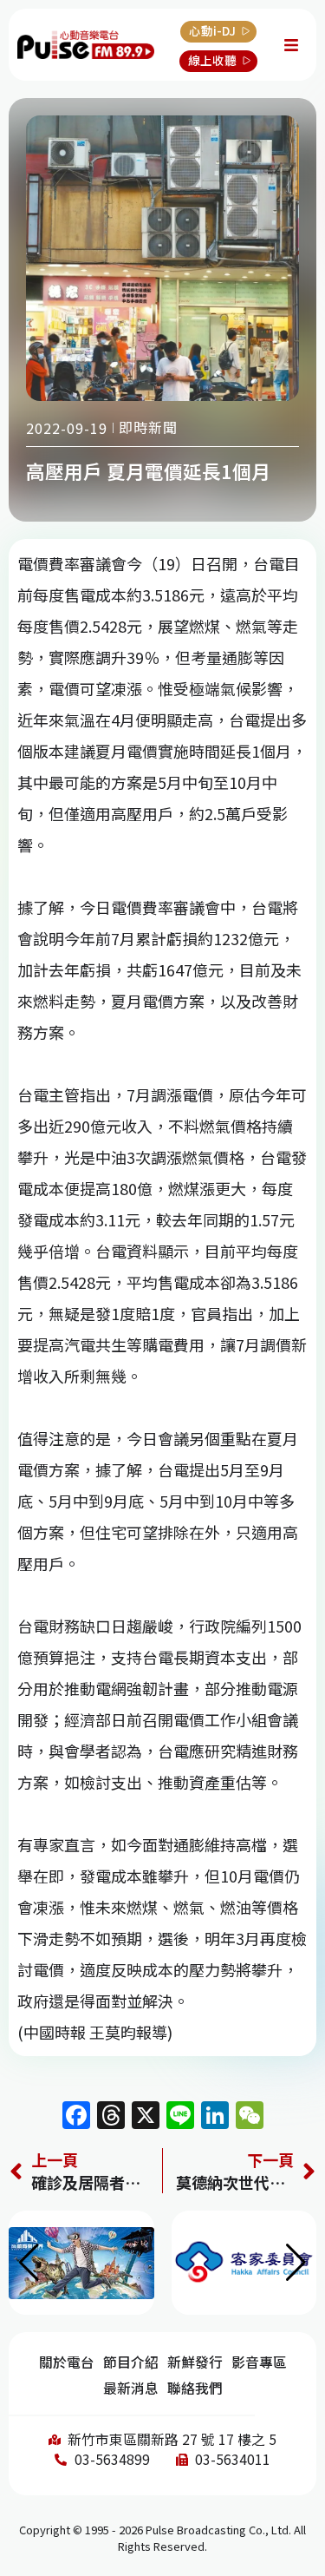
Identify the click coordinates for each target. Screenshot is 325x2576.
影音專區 (259, 2362)
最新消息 (131, 2388)
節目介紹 (131, 2362)
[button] (296, 2263)
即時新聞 (148, 427)
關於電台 (67, 2362)
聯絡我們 (195, 2388)
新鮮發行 (195, 2362)
